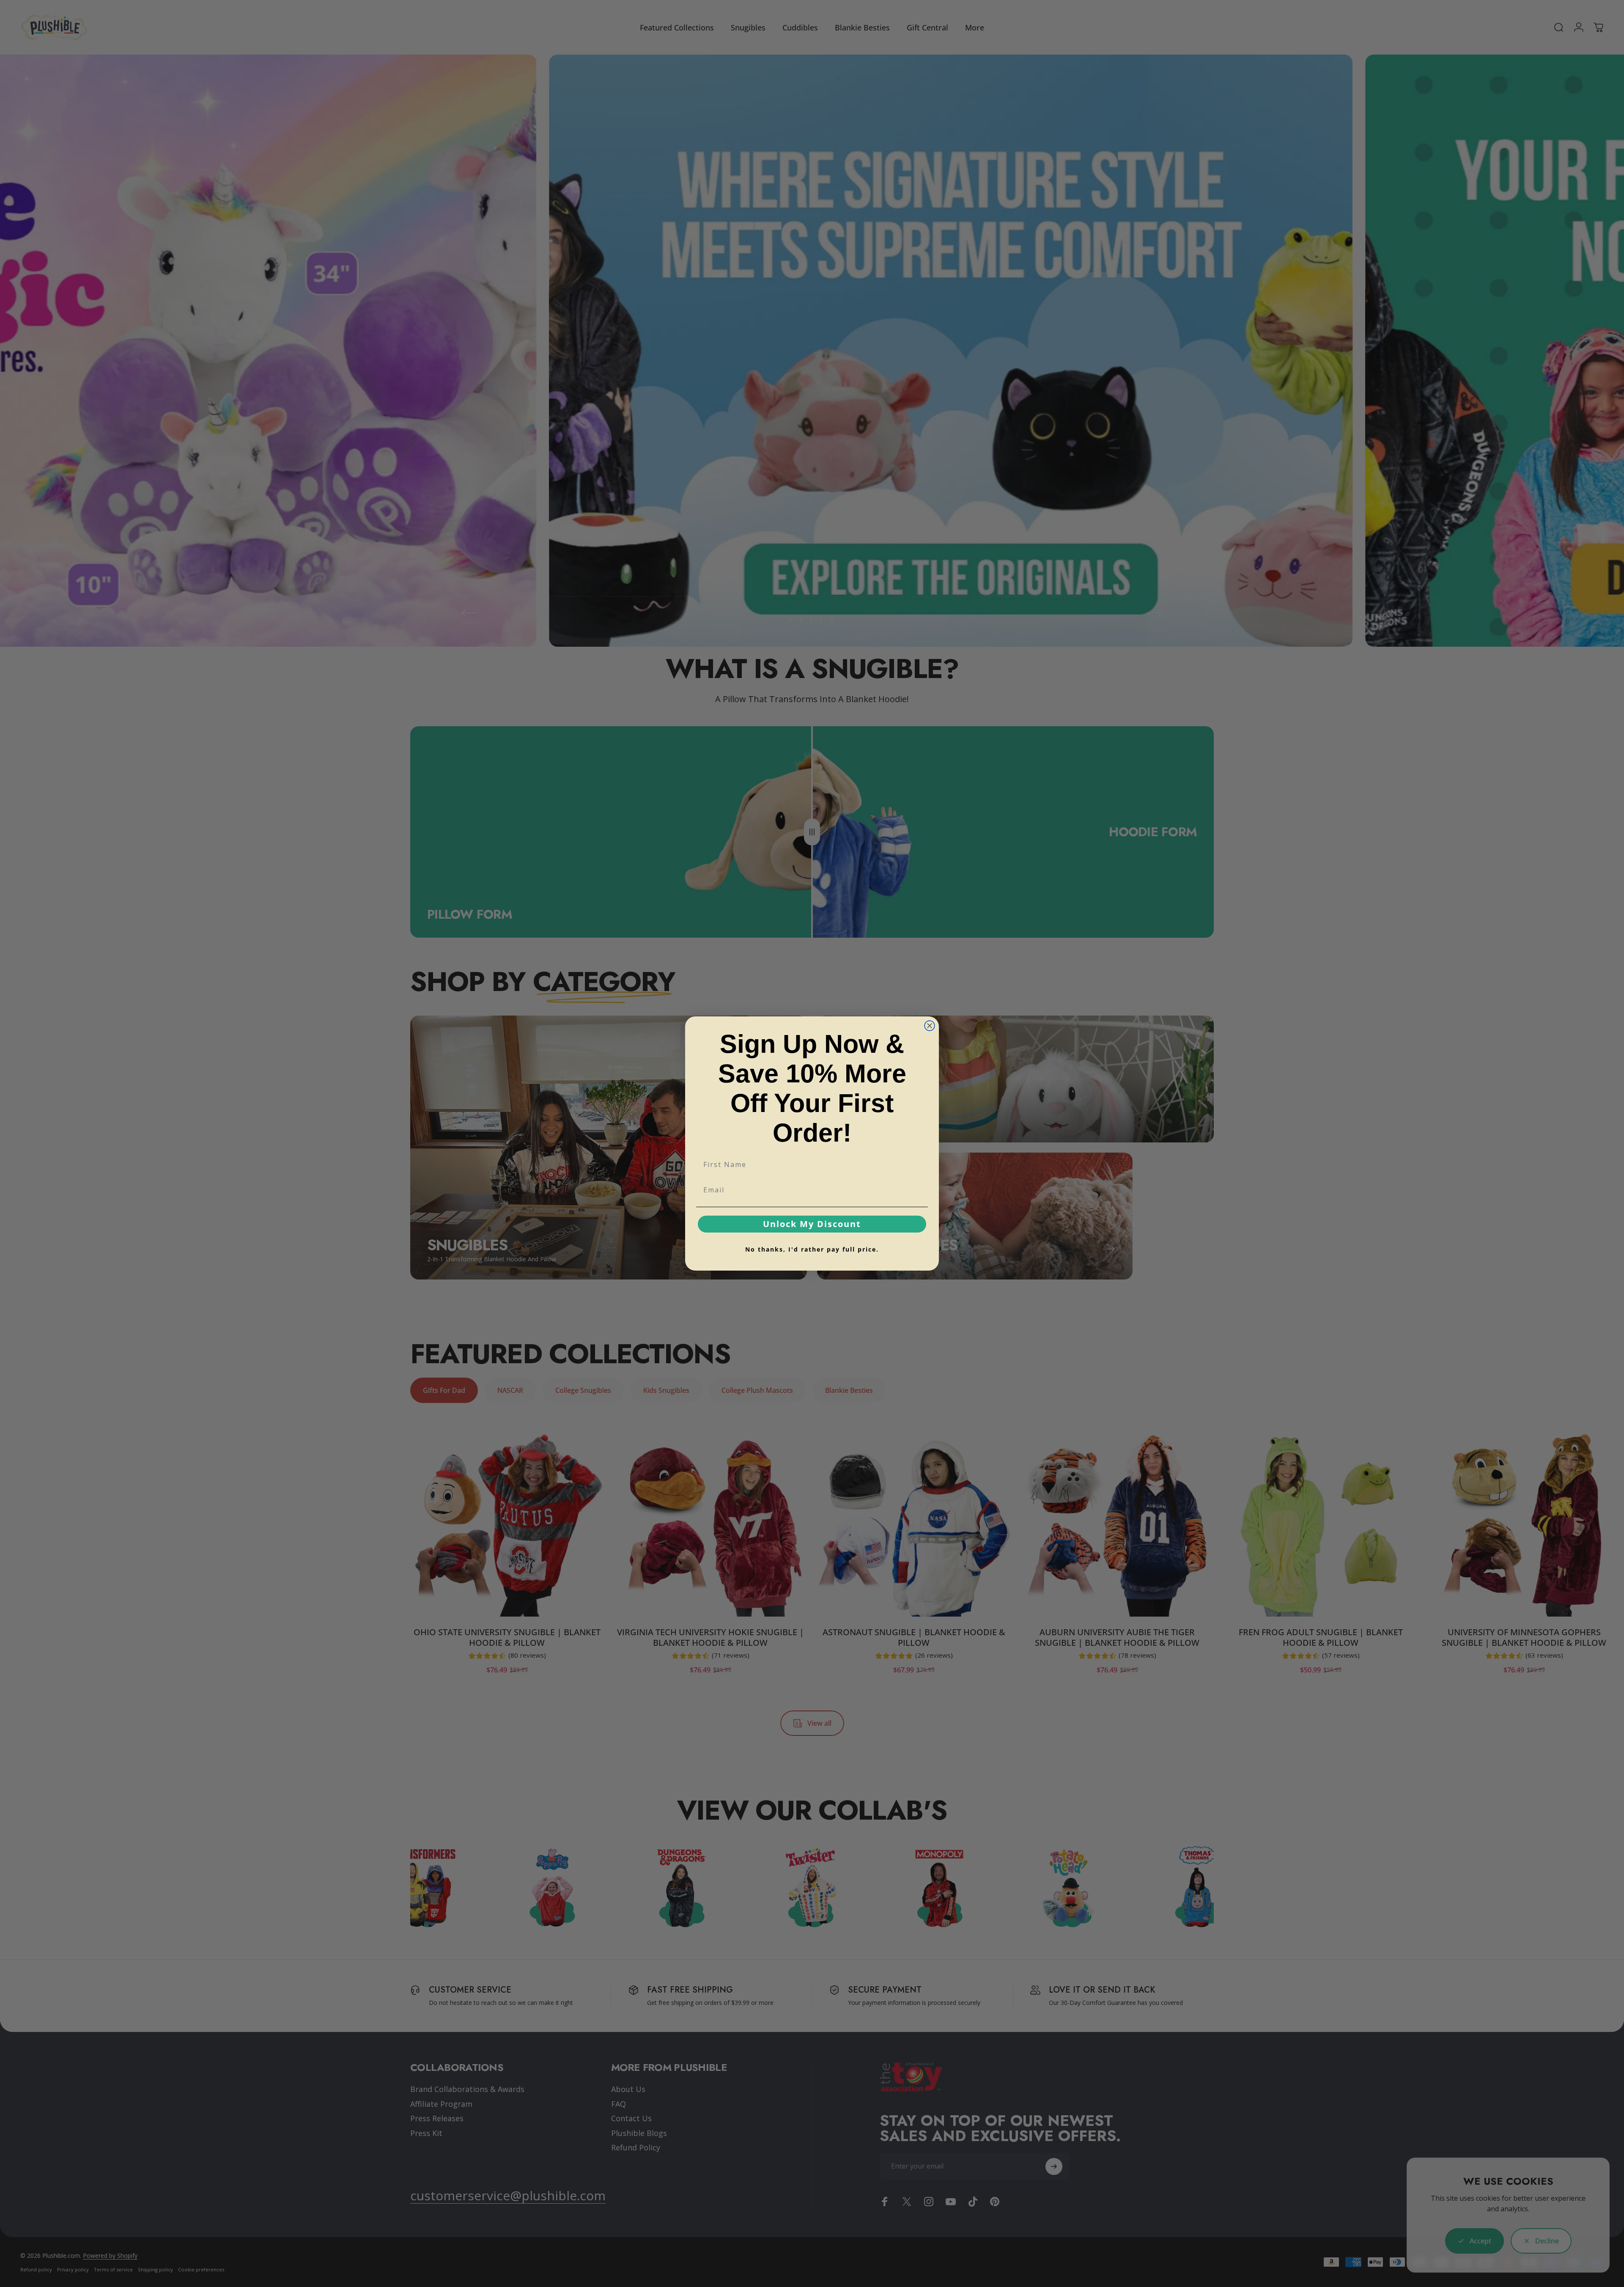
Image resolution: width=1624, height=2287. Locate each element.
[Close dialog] (930, 1026)
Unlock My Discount (812, 1224)
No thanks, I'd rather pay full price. (812, 1249)
